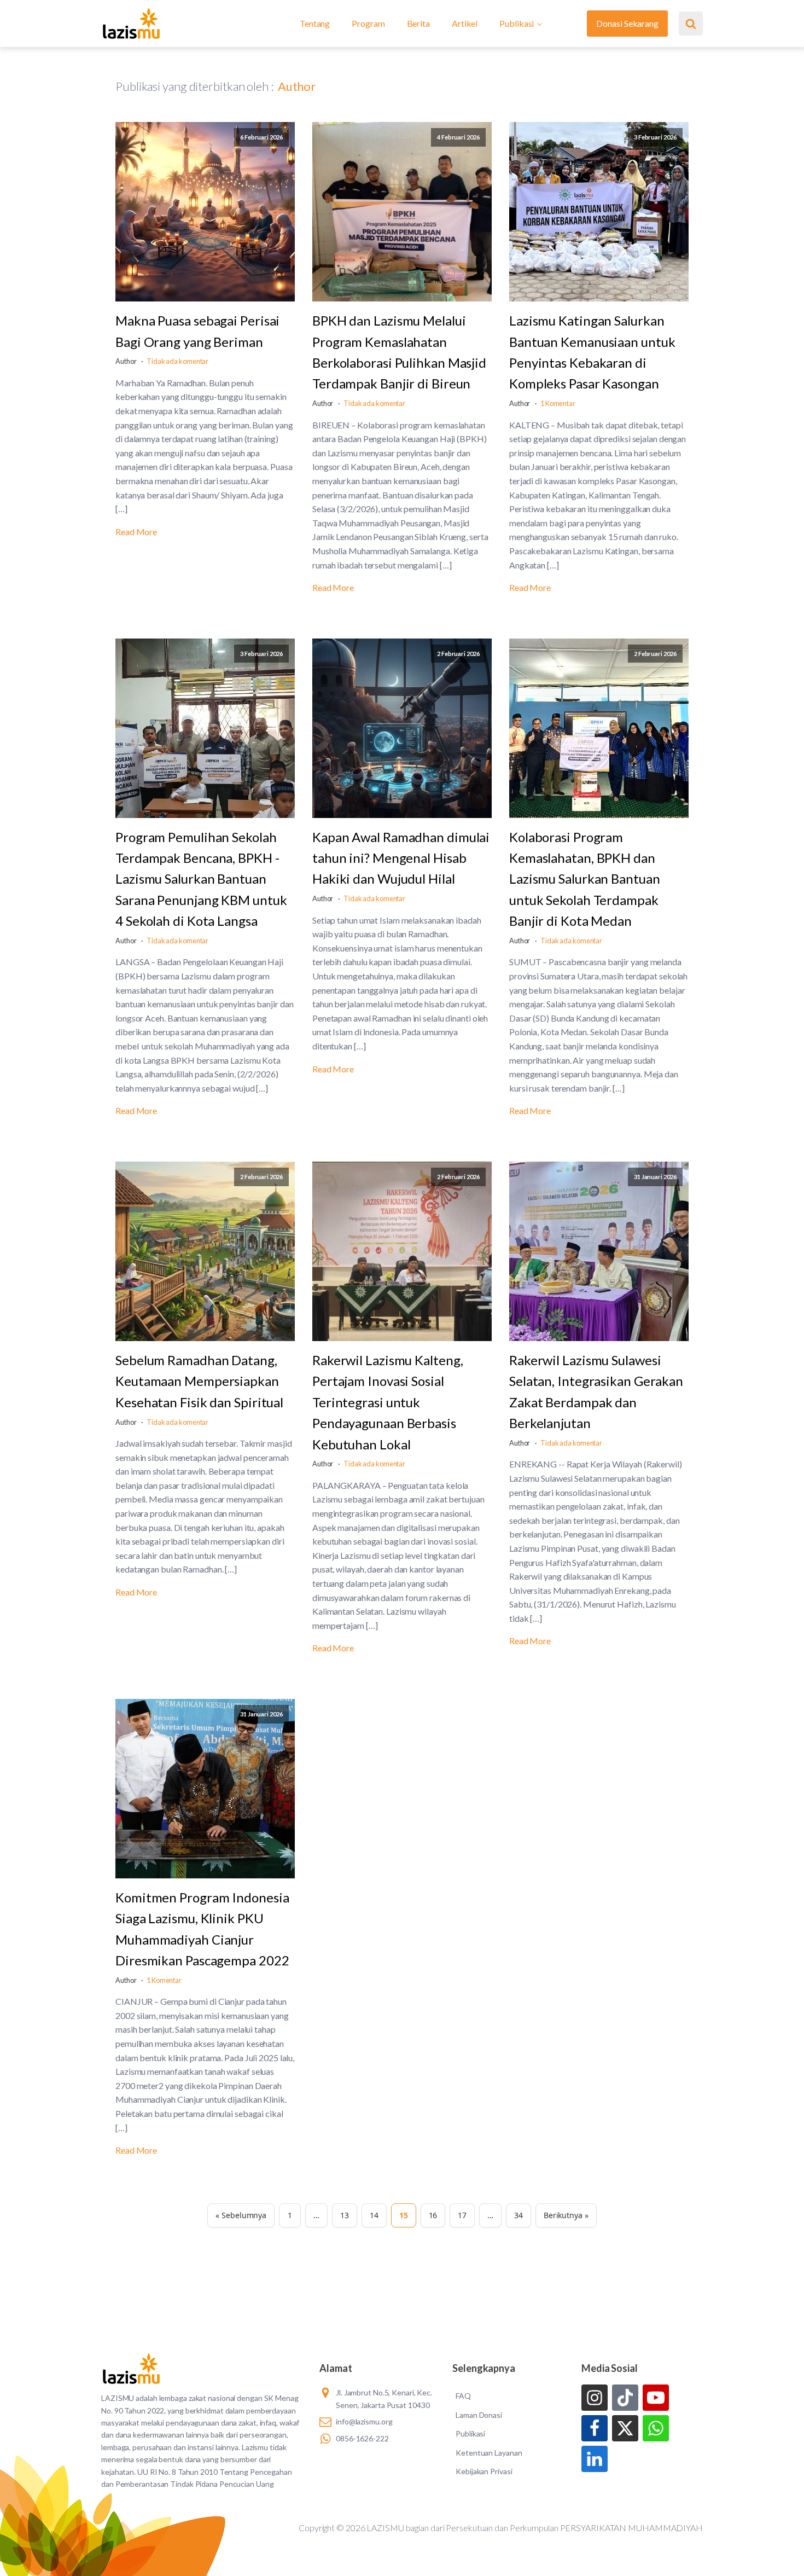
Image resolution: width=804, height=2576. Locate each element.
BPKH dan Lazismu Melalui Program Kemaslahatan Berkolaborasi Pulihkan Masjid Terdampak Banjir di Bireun (399, 352)
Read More (136, 532)
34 (518, 2215)
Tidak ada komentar (177, 361)
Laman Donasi (479, 2415)
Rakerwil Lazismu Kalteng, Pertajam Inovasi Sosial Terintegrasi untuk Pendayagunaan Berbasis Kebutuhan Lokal (388, 1402)
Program (368, 23)
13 (345, 2215)
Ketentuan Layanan (489, 2453)
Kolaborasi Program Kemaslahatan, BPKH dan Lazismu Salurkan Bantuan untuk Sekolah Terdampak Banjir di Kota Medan (585, 879)
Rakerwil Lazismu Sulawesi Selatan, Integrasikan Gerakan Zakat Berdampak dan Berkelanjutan (596, 1391)
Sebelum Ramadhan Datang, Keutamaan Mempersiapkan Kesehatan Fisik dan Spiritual (199, 1381)
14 (374, 2215)
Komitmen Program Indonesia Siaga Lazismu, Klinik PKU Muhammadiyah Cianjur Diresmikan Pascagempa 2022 (202, 1929)
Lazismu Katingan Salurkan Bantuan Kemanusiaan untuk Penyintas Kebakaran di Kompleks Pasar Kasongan (592, 352)
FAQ (463, 2396)
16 (433, 2215)
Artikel (465, 23)
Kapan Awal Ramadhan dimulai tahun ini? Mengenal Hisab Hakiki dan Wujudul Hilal (401, 858)
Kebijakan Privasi (484, 2471)
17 (462, 2215)
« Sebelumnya (241, 2215)
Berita (418, 23)
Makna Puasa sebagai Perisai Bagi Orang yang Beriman (197, 331)
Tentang (315, 23)
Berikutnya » (566, 2215)
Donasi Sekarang (627, 23)
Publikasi (517, 23)
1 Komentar (558, 403)
